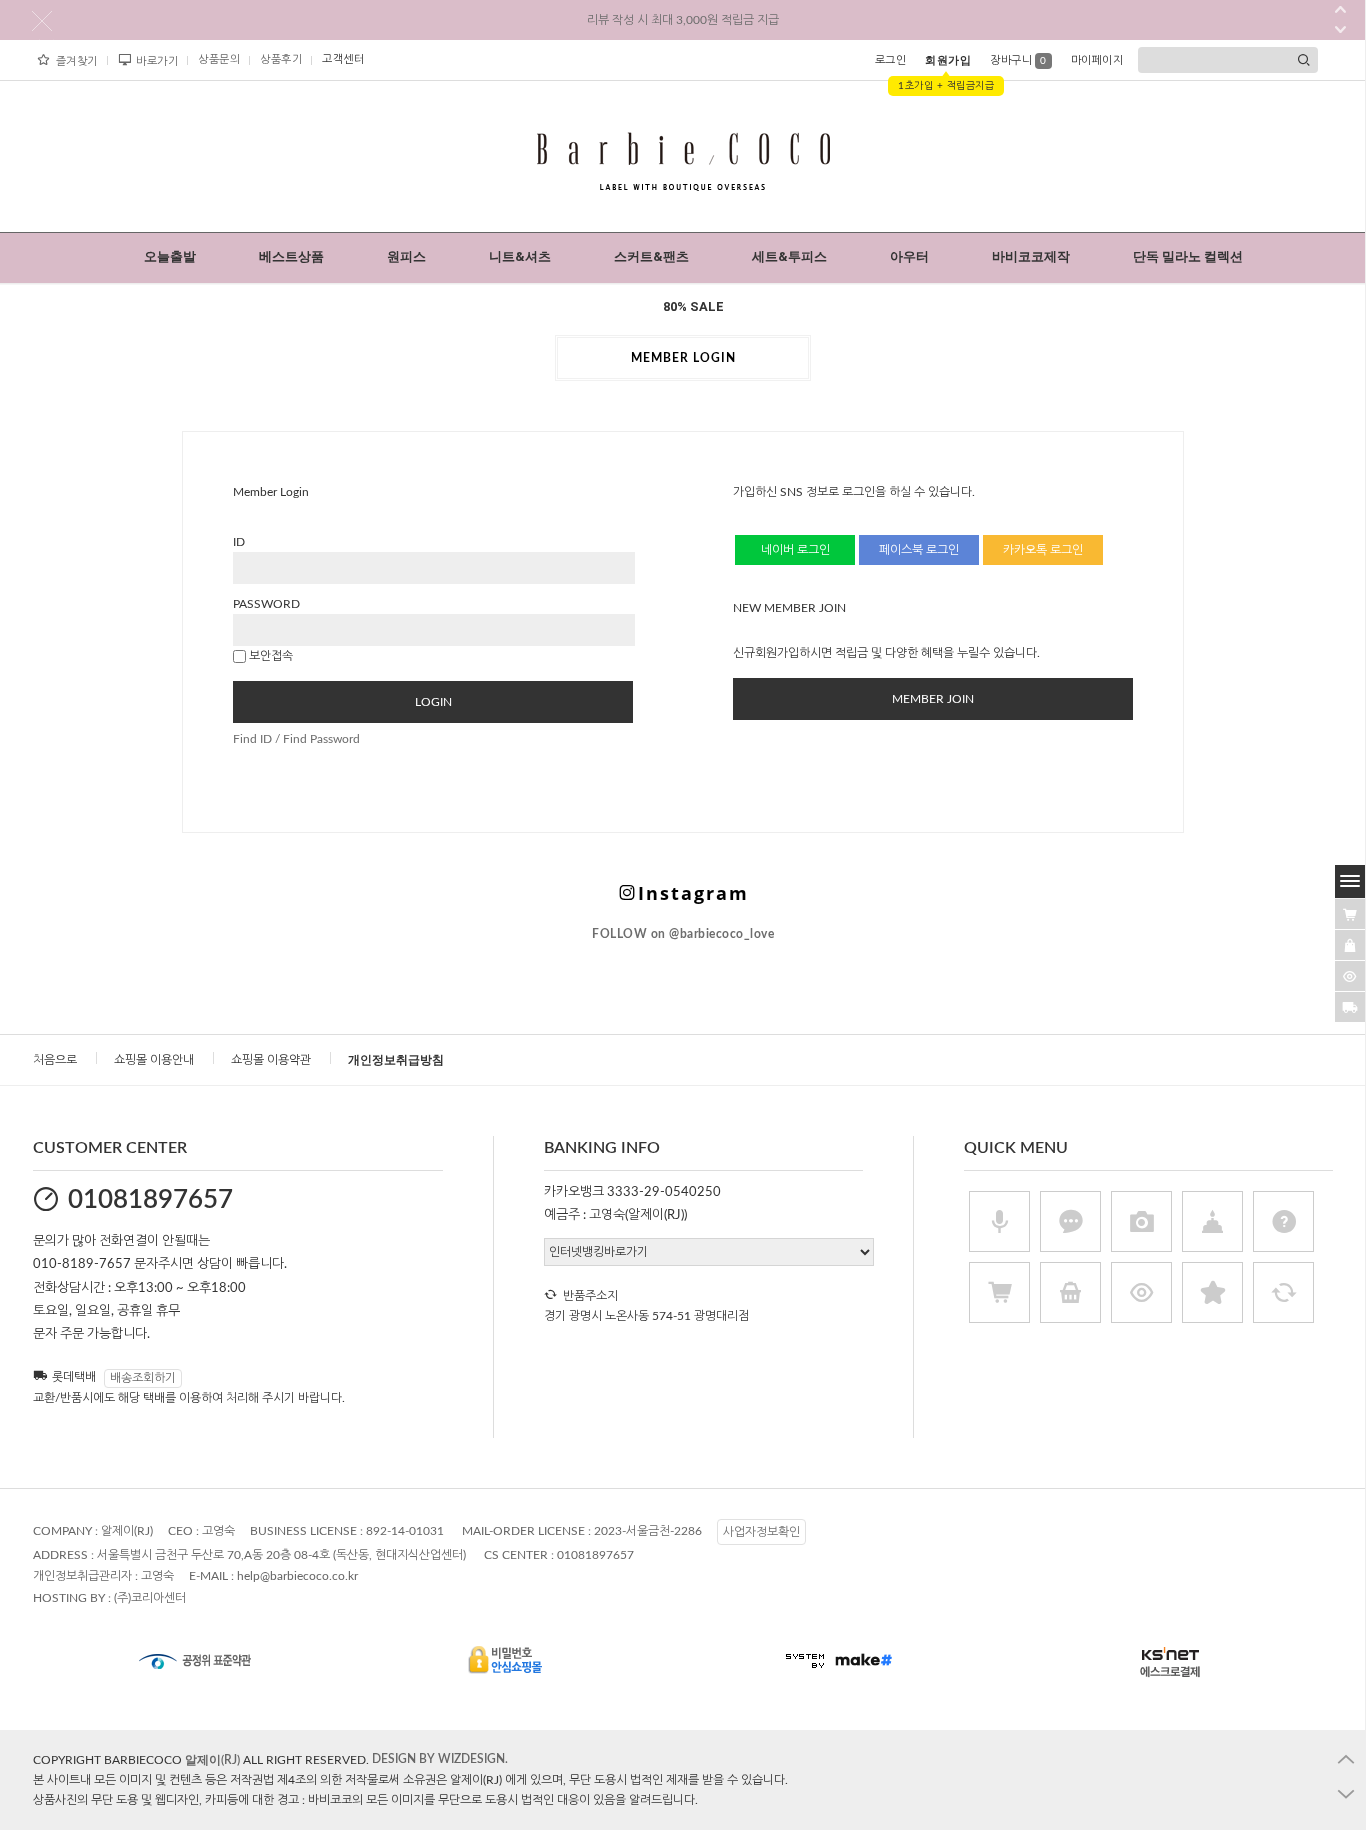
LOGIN (433, 702)
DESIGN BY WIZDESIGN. (440, 1759)
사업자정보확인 (761, 1532)
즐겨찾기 (77, 61)
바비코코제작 (1031, 256)
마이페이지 (1097, 60)
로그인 (891, 60)
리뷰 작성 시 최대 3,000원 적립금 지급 (683, 20)
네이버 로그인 (795, 550)
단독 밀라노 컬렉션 (1188, 256)
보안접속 (269, 656)
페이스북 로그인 (919, 550)
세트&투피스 (789, 256)
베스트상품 (291, 256)
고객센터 (343, 59)
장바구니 (1018, 60)
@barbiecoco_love (683, 934)
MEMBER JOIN (933, 699)
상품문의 (219, 59)
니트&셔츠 (520, 256)
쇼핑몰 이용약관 (271, 1060)
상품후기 (281, 59)
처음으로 (55, 1060)
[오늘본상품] (1350, 976)
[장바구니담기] (1350, 914)
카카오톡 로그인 (1043, 550)
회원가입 (948, 60)
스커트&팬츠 (651, 256)
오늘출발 (170, 256)
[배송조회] (1350, 1007)
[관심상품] (1350, 945)
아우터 (909, 256)
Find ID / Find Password (296, 739)
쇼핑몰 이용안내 (154, 1060)
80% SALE (693, 306)
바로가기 (157, 61)
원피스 (406, 256)
